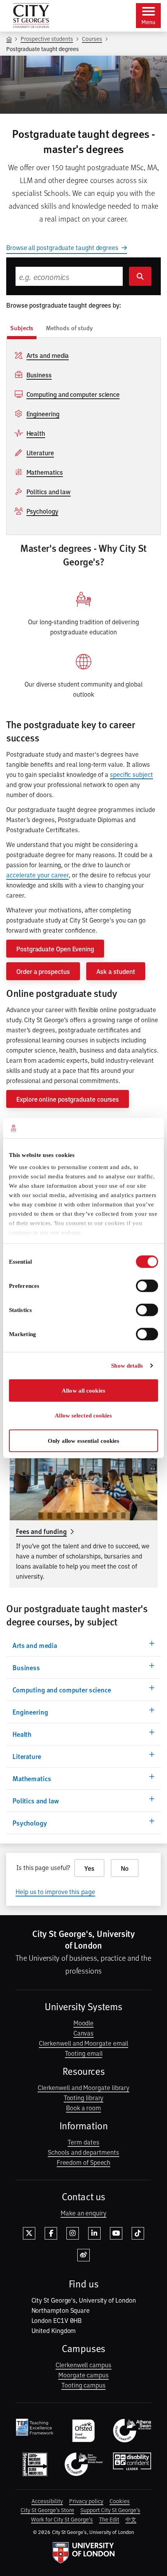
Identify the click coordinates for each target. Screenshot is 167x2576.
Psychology (42, 511)
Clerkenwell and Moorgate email (84, 2043)
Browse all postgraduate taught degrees (62, 247)
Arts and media (48, 355)
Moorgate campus (83, 2375)
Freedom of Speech (84, 2162)
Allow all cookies (83, 1391)
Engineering (43, 414)
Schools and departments (83, 2152)
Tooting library (84, 2097)
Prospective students (47, 38)
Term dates (83, 2142)
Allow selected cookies (83, 1416)
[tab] (22, 329)
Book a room (83, 2108)
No (125, 1868)
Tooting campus (83, 2385)
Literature (40, 453)
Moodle (84, 2023)
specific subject (131, 774)
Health (36, 433)
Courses (92, 38)
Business (39, 375)
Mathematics (45, 472)
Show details (127, 1366)
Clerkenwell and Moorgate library (83, 2087)
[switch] (147, 1286)
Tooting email (84, 2053)
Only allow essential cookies (84, 1441)
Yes (89, 1868)
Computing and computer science (73, 394)
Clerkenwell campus (83, 2365)
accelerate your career (37, 875)
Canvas (84, 2033)
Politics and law (49, 491)
